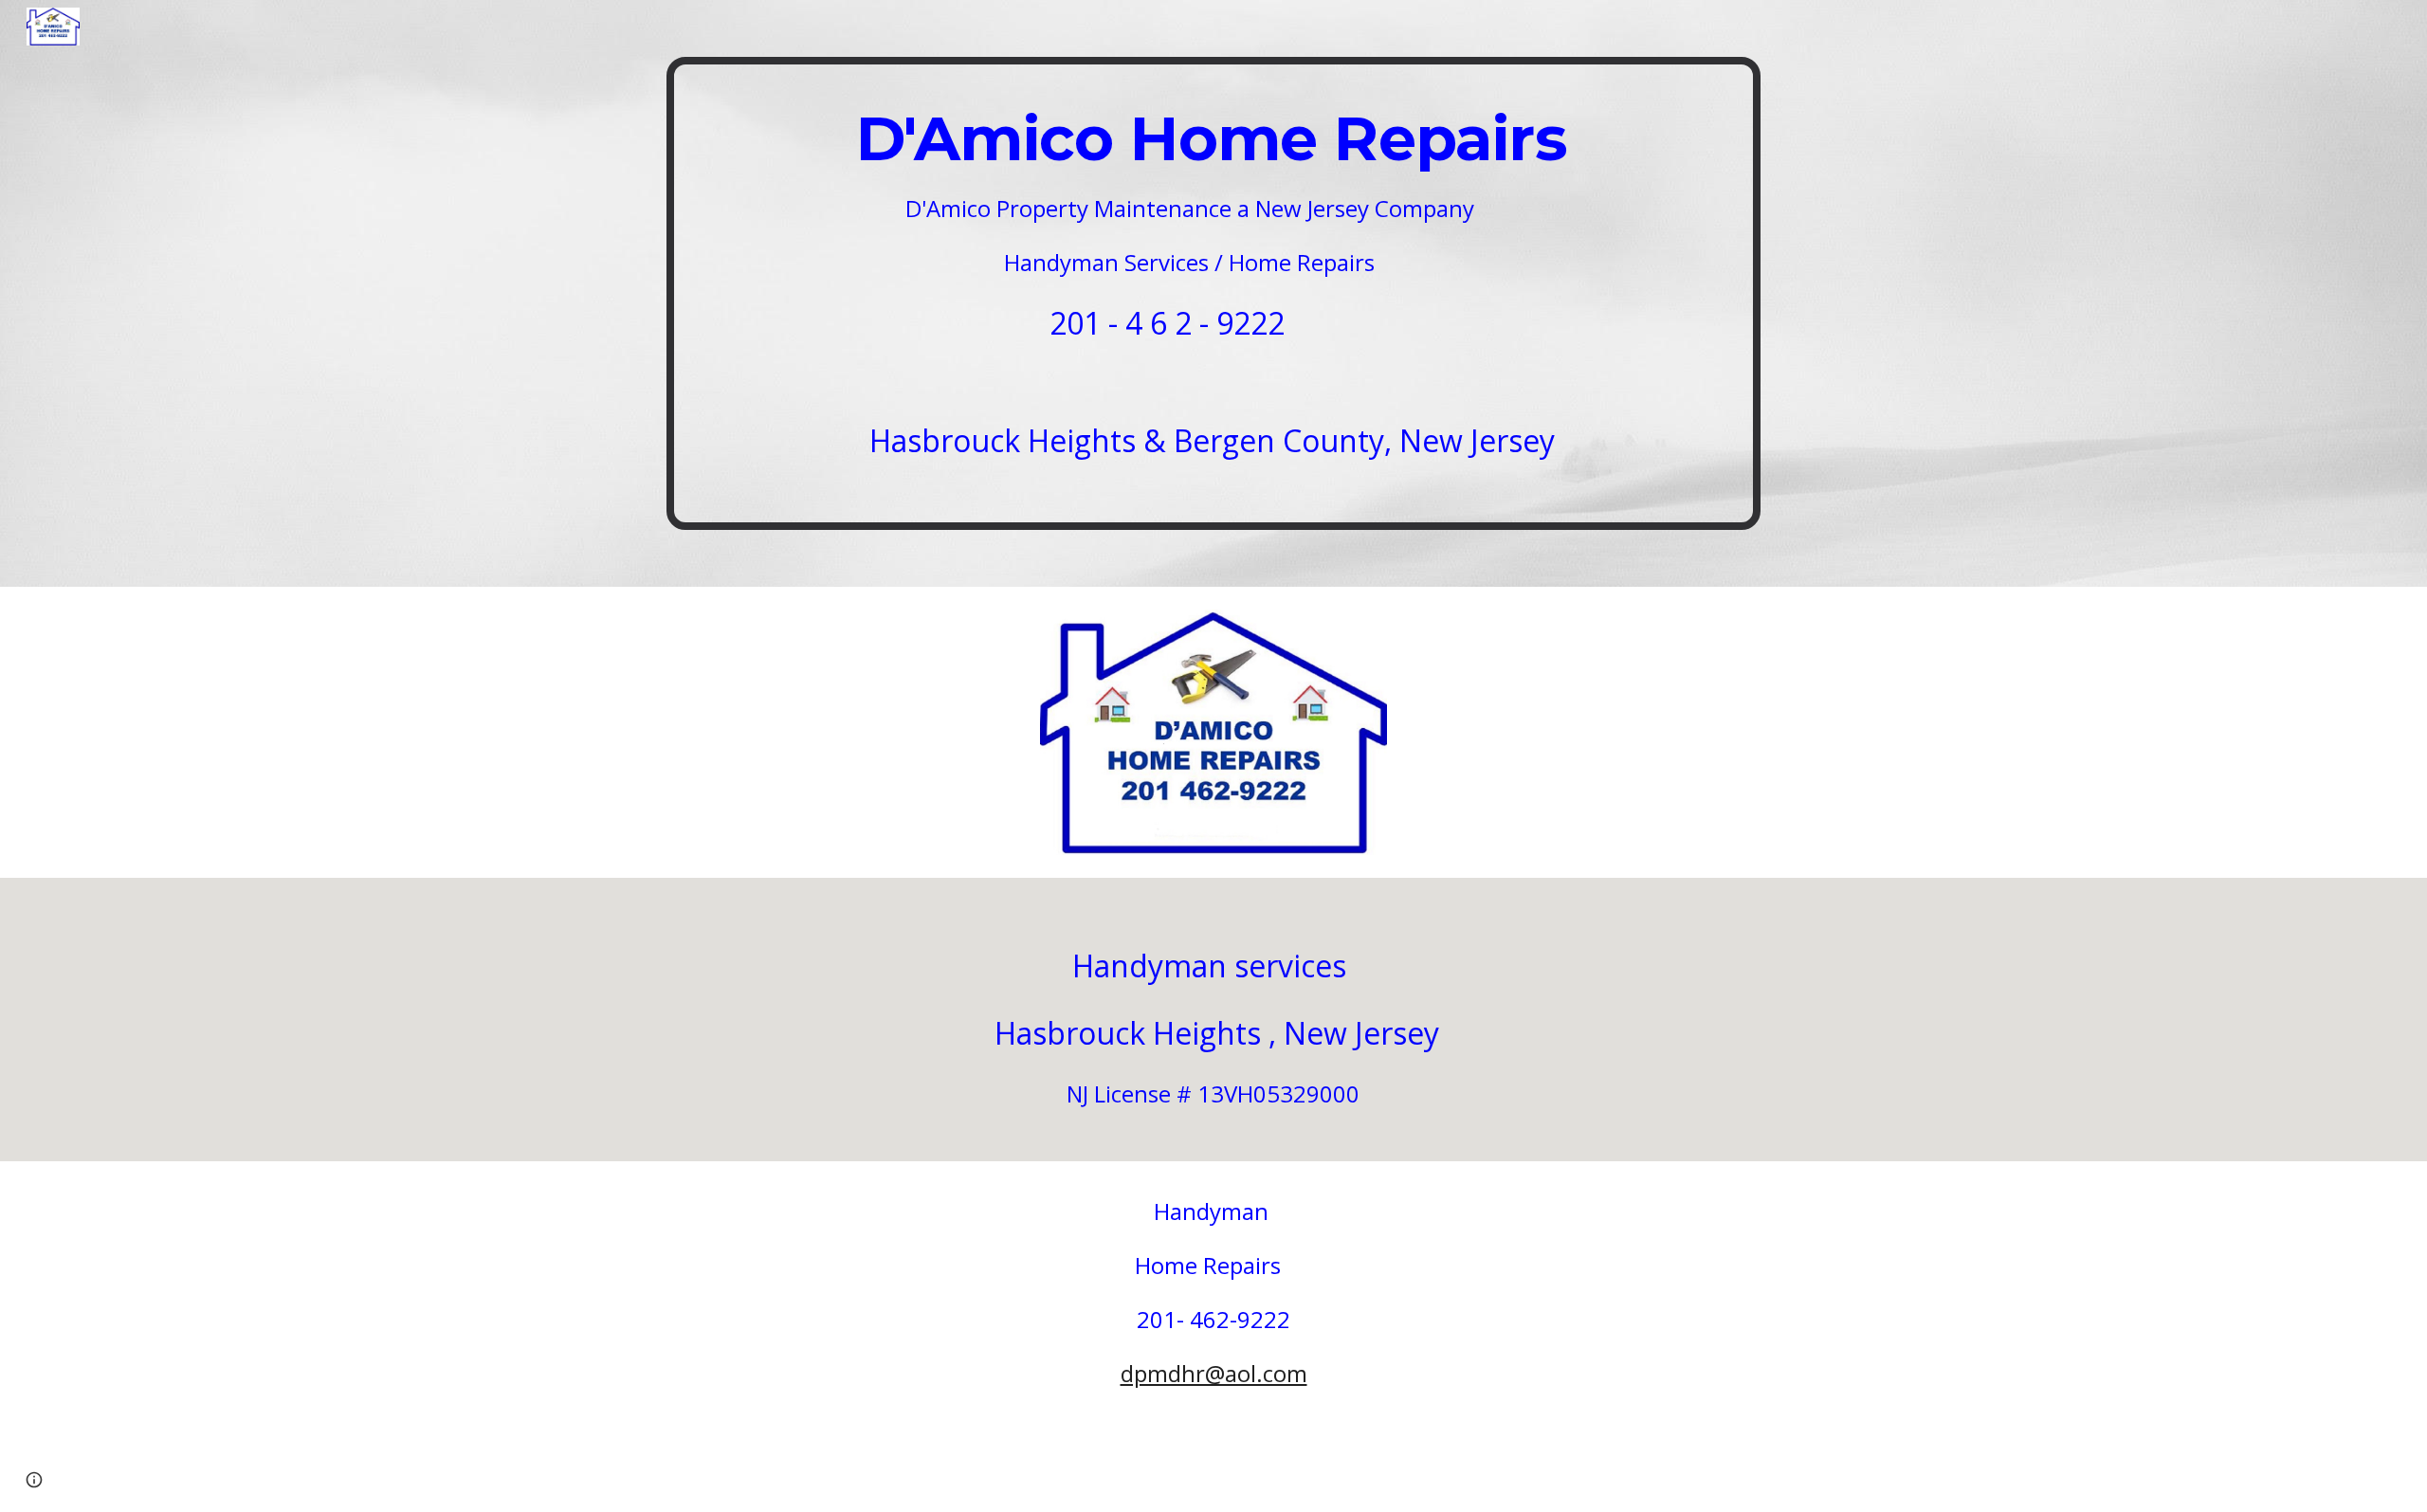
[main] (1213, 293)
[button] (34, 1480)
